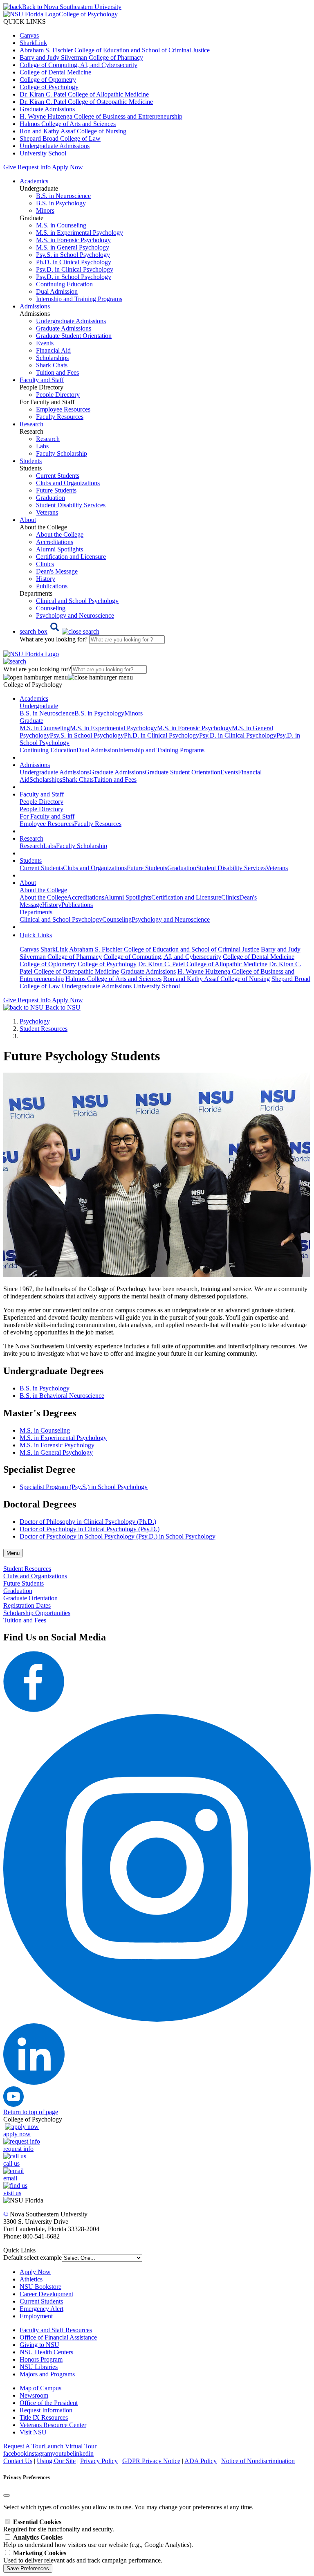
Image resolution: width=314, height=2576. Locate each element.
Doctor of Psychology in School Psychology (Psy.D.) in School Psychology (118, 1536)
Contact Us (18, 2461)
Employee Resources (63, 409)
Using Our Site (56, 2461)
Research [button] (31, 424)
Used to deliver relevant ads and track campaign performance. (83, 2557)
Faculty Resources (60, 417)
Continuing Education (64, 284)
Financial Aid (53, 350)
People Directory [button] (41, 802)
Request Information (46, 2410)
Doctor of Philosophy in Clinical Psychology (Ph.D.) (88, 1522)
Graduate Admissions (47, 109)
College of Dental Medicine (55, 72)
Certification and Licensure (71, 557)
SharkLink (33, 43)
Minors (45, 210)
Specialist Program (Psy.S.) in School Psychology (84, 1487)
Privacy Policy (99, 2461)
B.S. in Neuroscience (63, 196)
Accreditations (55, 542)
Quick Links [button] (36, 935)
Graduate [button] (31, 721)
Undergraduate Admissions (55, 146)
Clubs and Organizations (68, 483)
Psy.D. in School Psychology (74, 277)
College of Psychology (49, 87)
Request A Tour (24, 2446)
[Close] (7, 2495)
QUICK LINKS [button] (25, 21)
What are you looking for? (54, 639)
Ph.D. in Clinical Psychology (74, 262)
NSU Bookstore (40, 2287)
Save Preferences (28, 2568)
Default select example (33, 2258)
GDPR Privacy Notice (151, 2461)
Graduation (50, 498)
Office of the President (49, 2403)
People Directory (58, 395)
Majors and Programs (47, 2374)
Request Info (34, 167)
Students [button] (31, 461)
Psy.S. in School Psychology (73, 255)
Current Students (58, 476)
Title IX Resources (44, 2417)
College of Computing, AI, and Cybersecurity (78, 65)
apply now (17, 2134)
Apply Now (67, 167)
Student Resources (44, 1029)
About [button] (28, 520)
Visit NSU (33, 2432)
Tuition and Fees (57, 372)
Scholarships (52, 358)
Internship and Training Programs (79, 299)
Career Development (46, 2294)
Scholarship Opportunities (37, 1613)
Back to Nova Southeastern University (72, 7)
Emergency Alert (41, 2309)
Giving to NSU (39, 2345)
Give (10, 167)
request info (18, 2149)
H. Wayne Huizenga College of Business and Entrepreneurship (101, 116)
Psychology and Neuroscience (75, 615)
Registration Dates (27, 1605)
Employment (36, 2316)
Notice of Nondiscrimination (258, 2461)
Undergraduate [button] (39, 706)
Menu (13, 1553)
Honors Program (41, 2359)
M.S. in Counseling (61, 225)
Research (48, 439)
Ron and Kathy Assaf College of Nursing (73, 131)
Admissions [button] (35, 306)
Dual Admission (57, 291)
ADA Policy (201, 2461)
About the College (60, 534)
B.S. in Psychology (61, 203)
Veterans (47, 512)
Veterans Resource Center (53, 2425)
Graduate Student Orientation (74, 336)
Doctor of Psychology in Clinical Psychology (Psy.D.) (90, 1529)
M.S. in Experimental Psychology (80, 233)
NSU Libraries (39, 2367)
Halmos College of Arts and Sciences (68, 124)
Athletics (31, 2279)
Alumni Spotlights (59, 549)
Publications (52, 586)
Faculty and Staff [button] (42, 380)
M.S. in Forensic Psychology (73, 240)
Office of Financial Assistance (58, 2337)
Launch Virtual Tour (70, 2446)
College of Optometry (48, 80)
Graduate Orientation (30, 1598)
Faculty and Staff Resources (56, 2330)
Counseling (51, 608)
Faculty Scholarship (62, 453)
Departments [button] (36, 912)
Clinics (45, 564)
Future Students (56, 490)
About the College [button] (43, 890)
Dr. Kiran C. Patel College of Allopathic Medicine (84, 94)
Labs (42, 446)
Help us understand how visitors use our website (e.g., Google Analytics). (98, 2541)
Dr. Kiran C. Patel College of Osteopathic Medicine (86, 102)
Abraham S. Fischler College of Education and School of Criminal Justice (115, 50)
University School (43, 153)
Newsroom (34, 2395)
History (46, 579)
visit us (12, 2193)
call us (11, 2163)
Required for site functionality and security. (59, 2525)
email (10, 2178)
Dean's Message (57, 571)
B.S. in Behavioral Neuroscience (62, 1396)
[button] (59, 631)
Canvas (29, 35)
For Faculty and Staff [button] (47, 816)
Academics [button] (34, 181)
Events (45, 343)
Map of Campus (40, 2388)
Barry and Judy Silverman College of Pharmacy (81, 57)
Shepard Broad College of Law (60, 138)
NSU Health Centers (46, 2352)
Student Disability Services (71, 505)
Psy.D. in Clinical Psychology (75, 269)
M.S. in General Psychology (73, 247)
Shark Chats (52, 365)
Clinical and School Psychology (77, 601)
